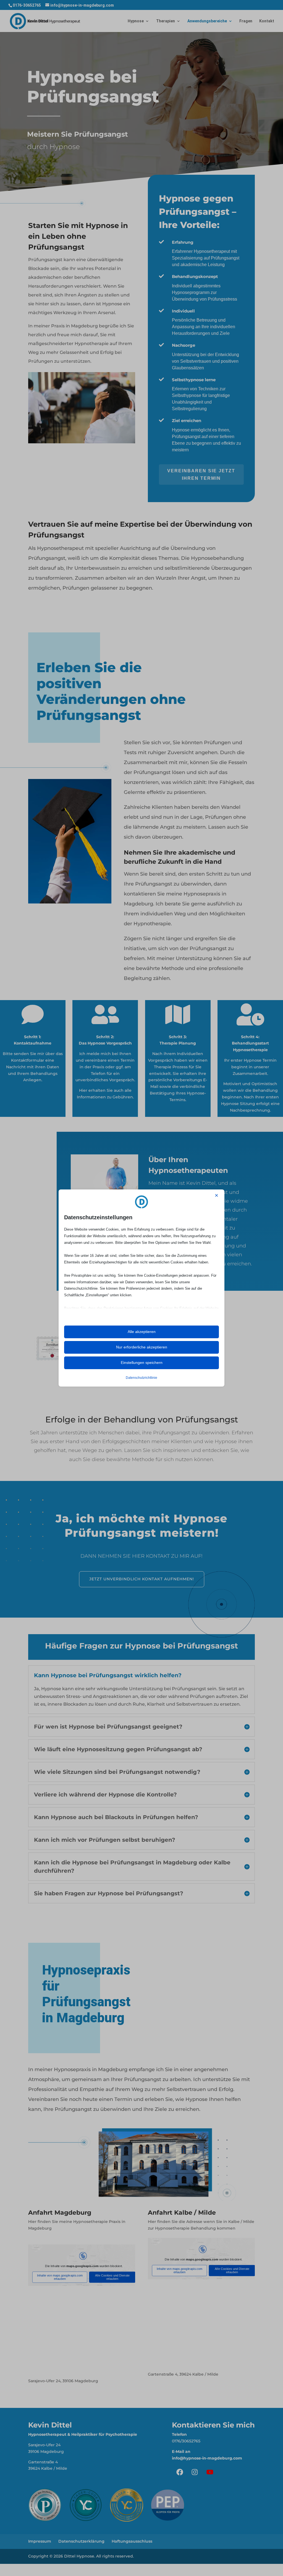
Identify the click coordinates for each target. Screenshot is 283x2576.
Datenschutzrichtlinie (141, 1378)
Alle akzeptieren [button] (142, 1332)
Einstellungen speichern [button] (142, 1363)
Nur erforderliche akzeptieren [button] (142, 1347)
